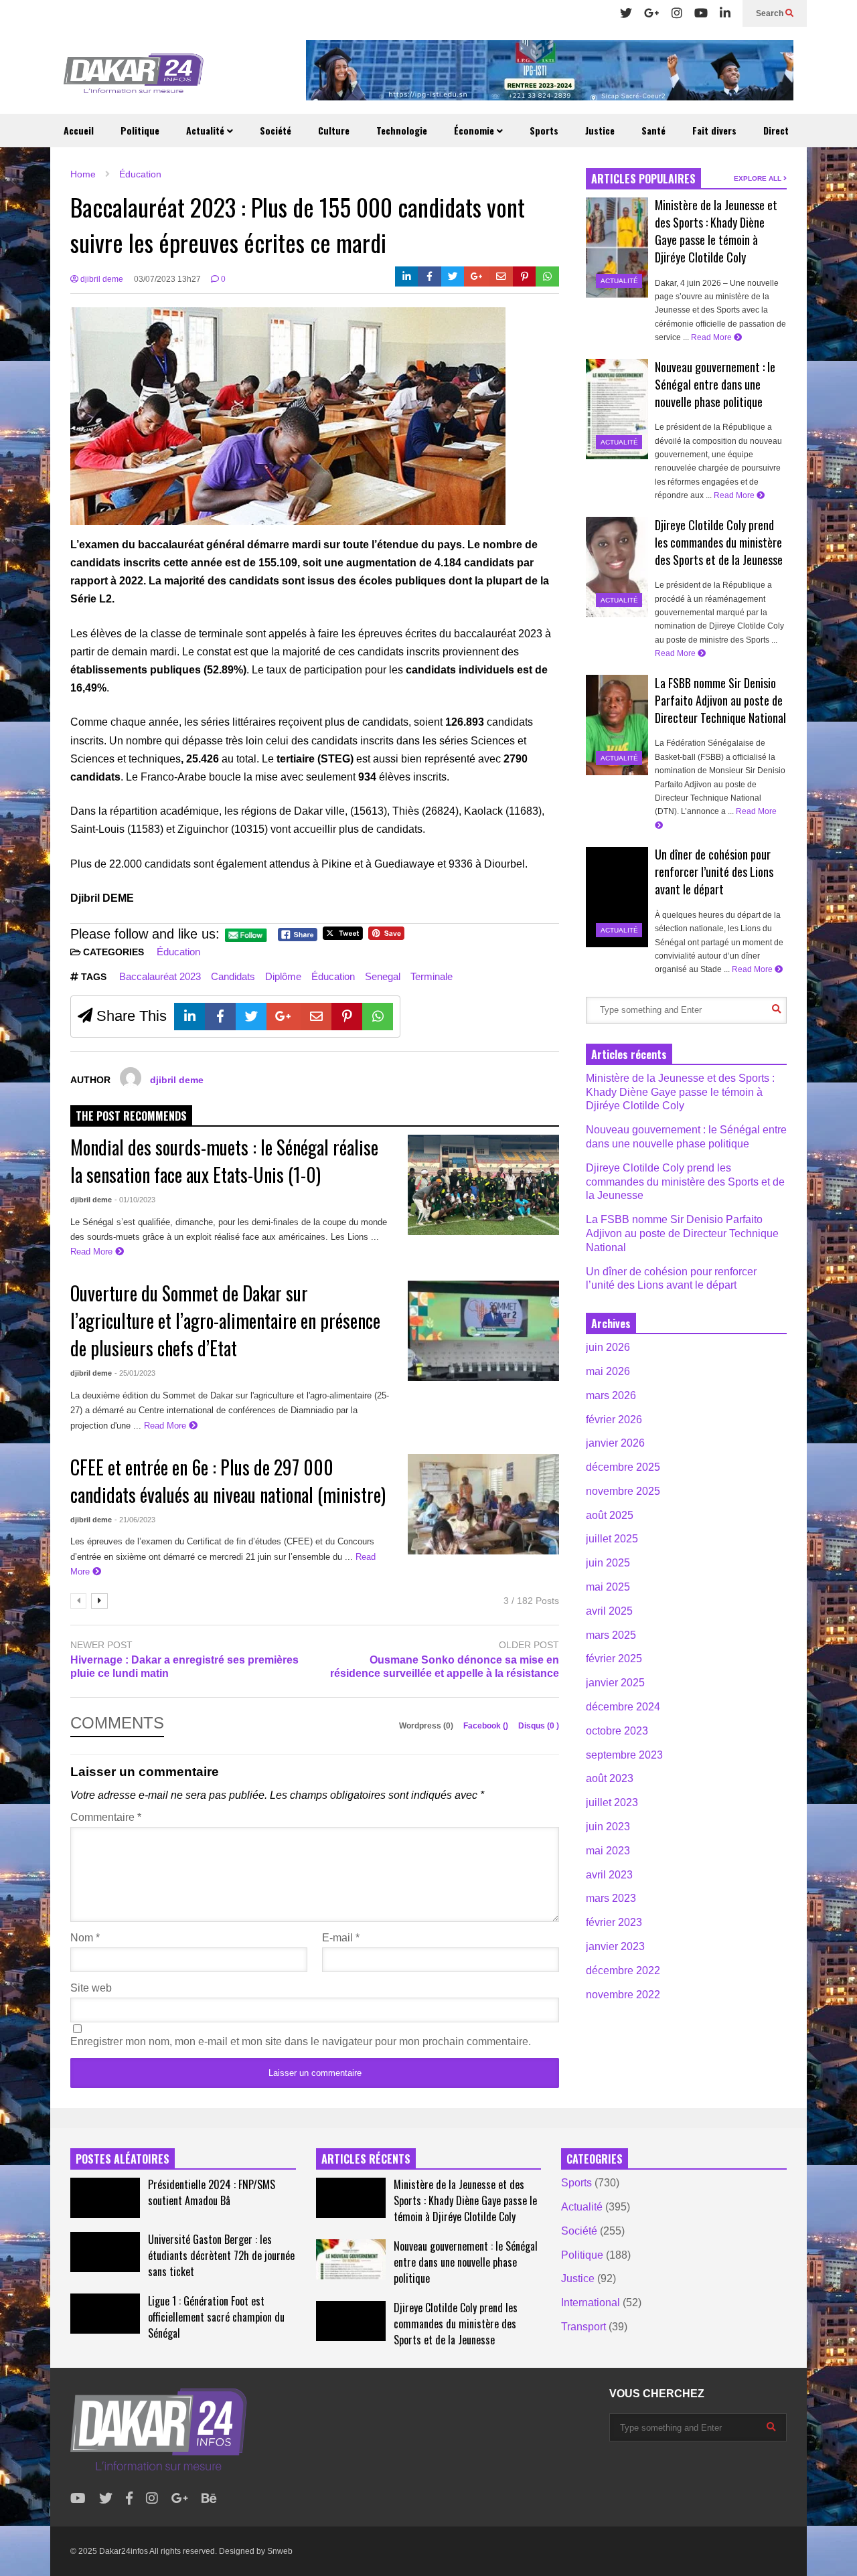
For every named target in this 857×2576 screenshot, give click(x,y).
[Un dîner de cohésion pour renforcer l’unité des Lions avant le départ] (617, 897)
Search (771, 13)
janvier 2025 (615, 1683)
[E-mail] (501, 276)
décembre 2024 (623, 1707)
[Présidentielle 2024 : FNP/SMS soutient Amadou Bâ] (105, 2198)
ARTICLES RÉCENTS (366, 2159)
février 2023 (614, 1922)
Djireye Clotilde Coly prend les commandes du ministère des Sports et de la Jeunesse (719, 542)
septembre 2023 (624, 1755)
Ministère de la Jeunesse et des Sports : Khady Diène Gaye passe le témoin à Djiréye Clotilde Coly (716, 231)
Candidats (233, 976)
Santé (653, 130)
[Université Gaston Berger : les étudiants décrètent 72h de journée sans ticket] (105, 2252)
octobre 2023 (617, 1731)
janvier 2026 (615, 1443)
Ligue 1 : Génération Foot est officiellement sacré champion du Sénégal (216, 2317)
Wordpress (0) (427, 1726)
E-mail (341, 1938)
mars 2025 (611, 1635)
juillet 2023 (612, 1802)
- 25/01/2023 (135, 1373)
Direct (776, 130)
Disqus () (539, 1726)
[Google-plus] (477, 276)
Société (276, 130)
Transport (583, 2327)
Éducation (178, 952)
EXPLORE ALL (759, 178)
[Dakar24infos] (134, 77)
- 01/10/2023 (135, 1200)
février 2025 (614, 1659)
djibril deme (101, 279)
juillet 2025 (612, 1539)
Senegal (383, 976)
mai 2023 (608, 1851)
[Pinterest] (525, 276)
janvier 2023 (615, 1946)
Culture (334, 130)
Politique (140, 130)
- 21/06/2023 (135, 1520)
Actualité (207, 130)
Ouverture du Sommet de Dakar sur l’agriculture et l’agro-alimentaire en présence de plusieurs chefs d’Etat (225, 1320)
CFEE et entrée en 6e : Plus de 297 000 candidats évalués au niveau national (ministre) (228, 1481)
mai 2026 (608, 1371)
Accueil (79, 130)
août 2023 (610, 1778)
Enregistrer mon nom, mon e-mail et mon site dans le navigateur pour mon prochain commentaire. (301, 2041)
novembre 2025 (623, 1491)
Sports (544, 130)
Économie (475, 130)
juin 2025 (608, 1563)
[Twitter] (626, 13)
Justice (600, 130)
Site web (91, 1988)
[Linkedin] (725, 13)
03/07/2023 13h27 (167, 279)
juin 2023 (608, 1827)
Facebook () (487, 1726)
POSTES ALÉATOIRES (123, 2159)
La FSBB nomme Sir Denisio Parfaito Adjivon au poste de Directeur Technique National (720, 700)
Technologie (402, 130)
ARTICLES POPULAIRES (643, 179)
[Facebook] (430, 276)
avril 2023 (609, 1875)
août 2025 (610, 1515)
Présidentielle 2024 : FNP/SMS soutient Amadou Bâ (212, 2192)
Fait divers (714, 130)
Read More (93, 1252)
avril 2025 (609, 1611)
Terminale (432, 976)
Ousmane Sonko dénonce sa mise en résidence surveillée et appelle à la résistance (445, 1667)
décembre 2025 (623, 1467)
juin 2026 (608, 1347)
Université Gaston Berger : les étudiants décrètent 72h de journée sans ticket (221, 2255)
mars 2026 (611, 1395)
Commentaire (106, 1817)
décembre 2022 (623, 1970)
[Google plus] (652, 13)
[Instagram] (677, 13)
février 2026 (614, 1420)
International (591, 2303)
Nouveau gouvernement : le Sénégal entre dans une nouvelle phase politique (715, 384)
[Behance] (209, 2499)
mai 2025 (608, 1587)
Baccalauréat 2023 (160, 976)
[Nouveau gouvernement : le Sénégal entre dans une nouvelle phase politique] (617, 409)
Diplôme (283, 976)
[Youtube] (701, 13)
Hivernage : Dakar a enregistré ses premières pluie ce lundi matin (184, 1667)
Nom (85, 1938)
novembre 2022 (623, 1995)
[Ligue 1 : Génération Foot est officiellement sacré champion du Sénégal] (105, 2314)
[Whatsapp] (547, 276)
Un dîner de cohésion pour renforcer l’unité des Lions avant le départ (714, 872)
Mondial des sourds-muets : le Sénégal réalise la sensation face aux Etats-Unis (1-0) (224, 1161)
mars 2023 (611, 1898)
